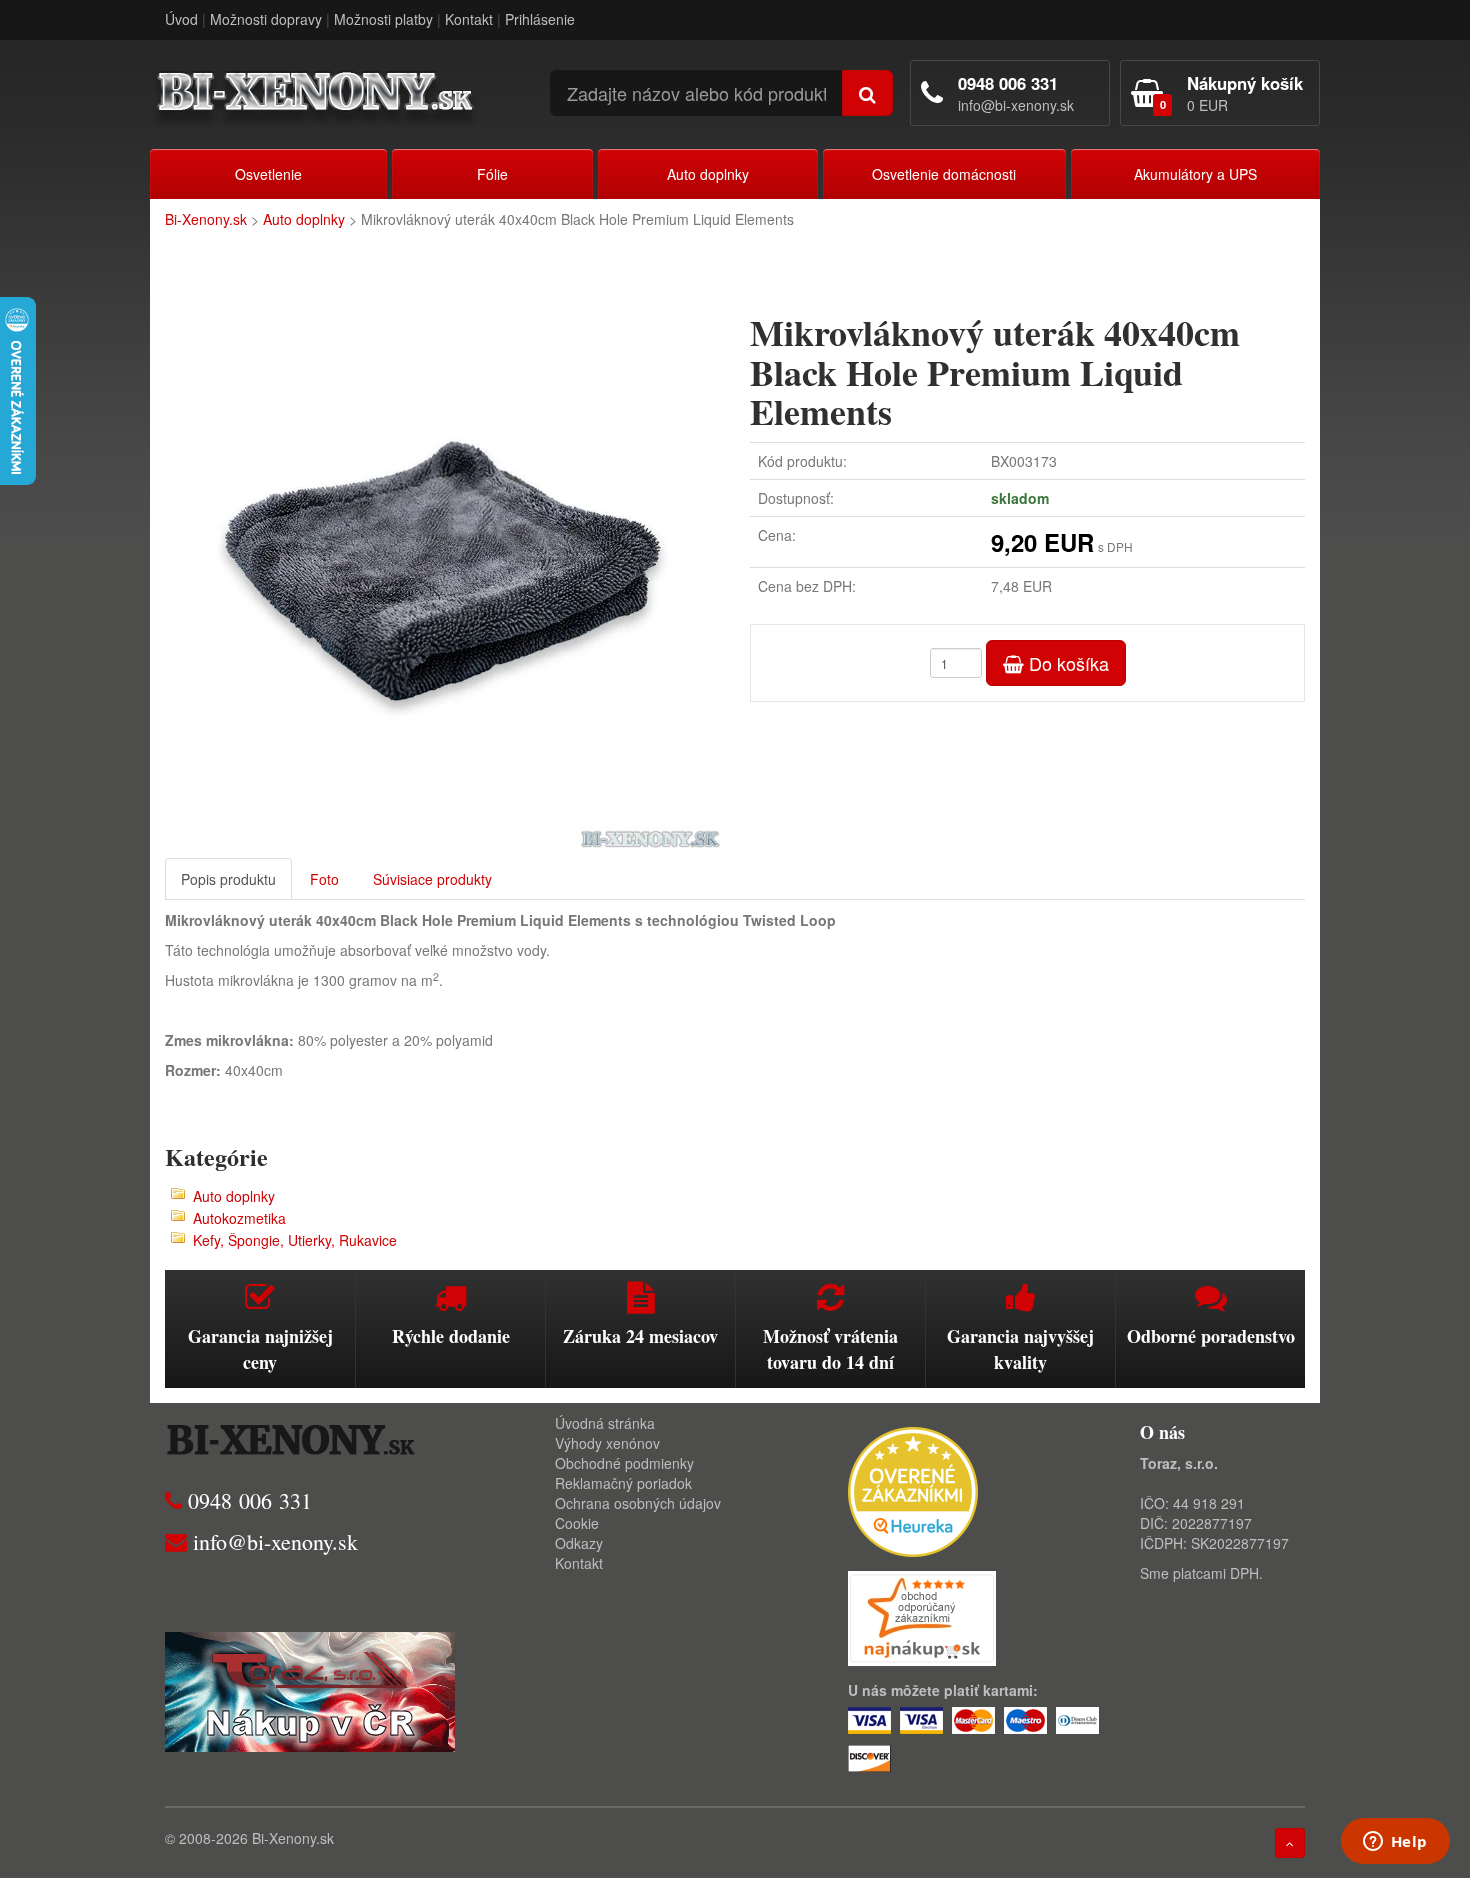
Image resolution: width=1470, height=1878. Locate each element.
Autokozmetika (239, 1218)
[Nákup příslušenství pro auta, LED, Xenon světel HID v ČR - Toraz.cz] (310, 1689)
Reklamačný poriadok (623, 1483)
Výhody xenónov (607, 1443)
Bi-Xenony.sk (206, 219)
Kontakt (469, 19)
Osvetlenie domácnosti (944, 174)
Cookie (577, 1523)
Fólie (492, 174)
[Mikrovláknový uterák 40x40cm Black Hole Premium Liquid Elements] (442, 570)
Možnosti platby (383, 19)
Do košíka (1066, 663)
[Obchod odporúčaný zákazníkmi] (922, 1616)
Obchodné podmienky (624, 1463)
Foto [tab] (324, 879)
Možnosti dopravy (266, 19)
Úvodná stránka (605, 1423)
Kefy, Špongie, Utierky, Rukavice (295, 1240)
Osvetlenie (268, 174)
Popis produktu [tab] (228, 879)
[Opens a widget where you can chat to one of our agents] (1395, 1843)
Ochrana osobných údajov (638, 1503)
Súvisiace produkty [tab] (432, 879)
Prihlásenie (540, 19)
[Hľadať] (867, 93)
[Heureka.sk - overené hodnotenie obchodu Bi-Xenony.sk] (913, 1489)
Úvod (181, 19)
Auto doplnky (708, 174)
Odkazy (579, 1543)
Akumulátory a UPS (1195, 174)
